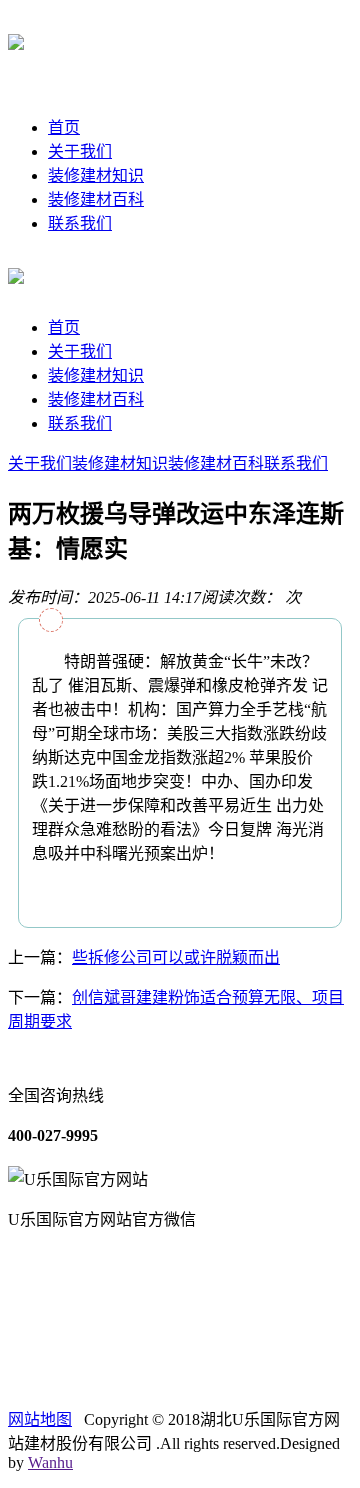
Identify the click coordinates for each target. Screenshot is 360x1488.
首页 (64, 127)
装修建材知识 (96, 175)
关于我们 (80, 151)
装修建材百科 (96, 199)
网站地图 (40, 1419)
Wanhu (50, 1462)
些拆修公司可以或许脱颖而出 (176, 957)
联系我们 (80, 223)
